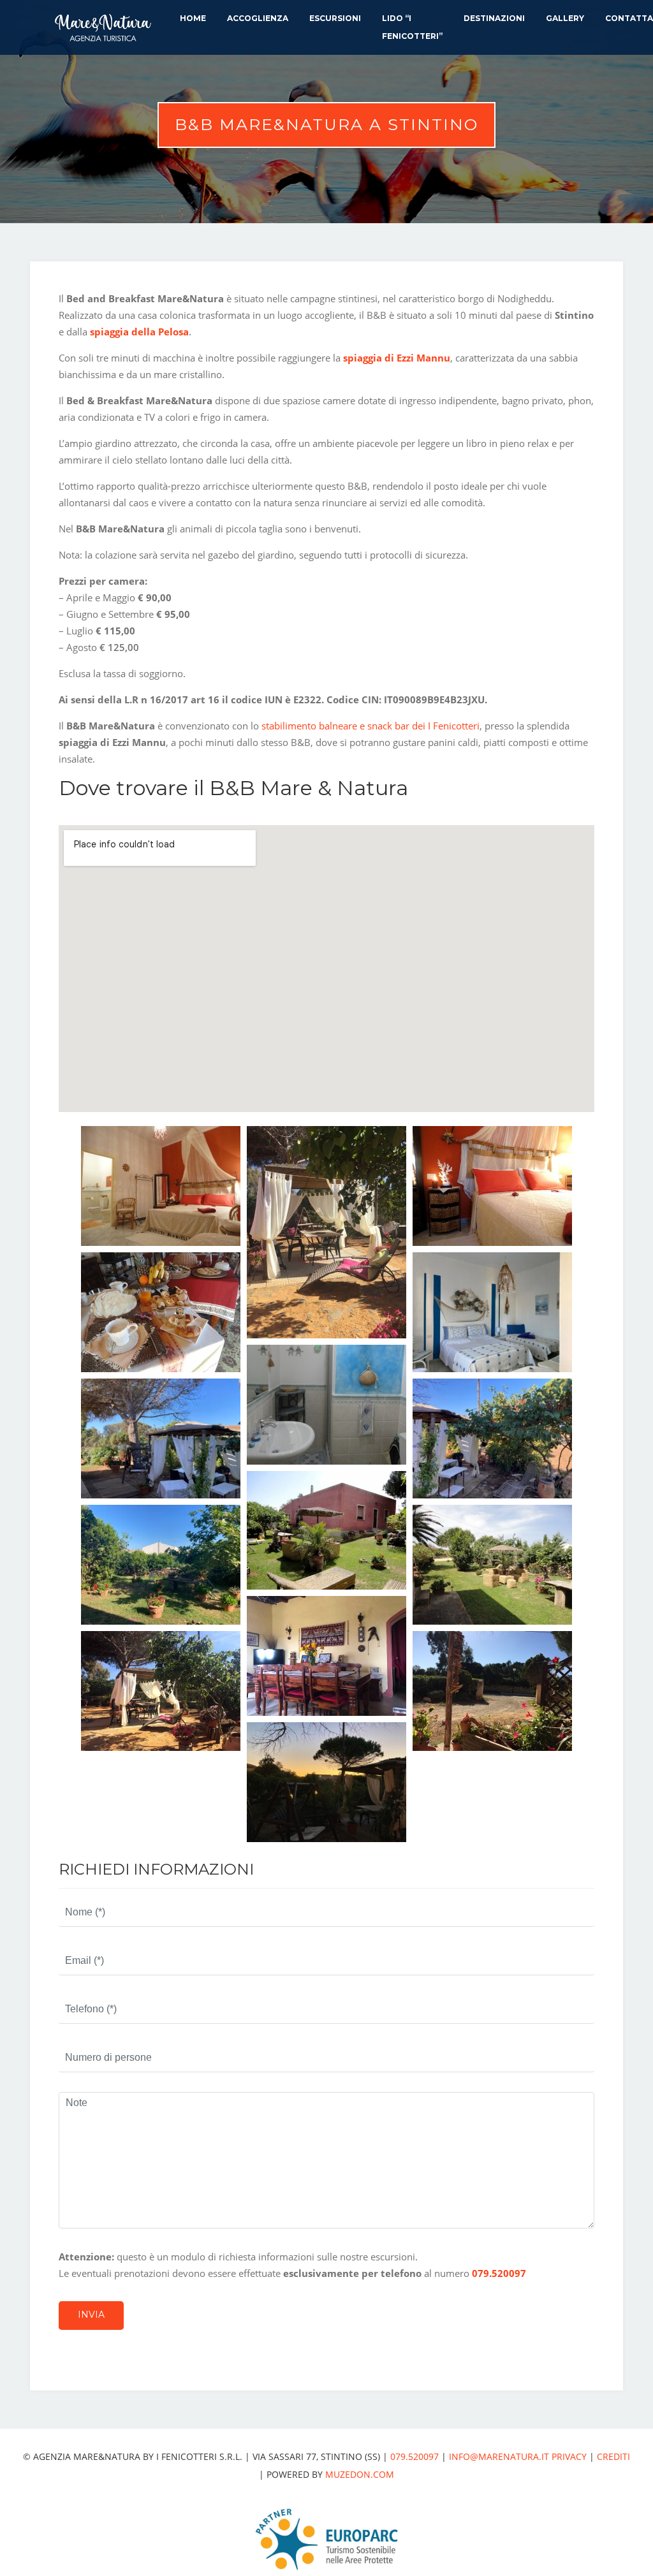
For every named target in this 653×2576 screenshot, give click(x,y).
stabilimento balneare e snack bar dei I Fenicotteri (371, 726)
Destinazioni (494, 18)
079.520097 (499, 2273)
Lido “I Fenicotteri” (412, 27)
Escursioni (335, 18)
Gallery (565, 18)
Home (193, 18)
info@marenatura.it (499, 2456)
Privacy (569, 2456)
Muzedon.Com (360, 2474)
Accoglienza (258, 18)
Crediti (613, 2456)
